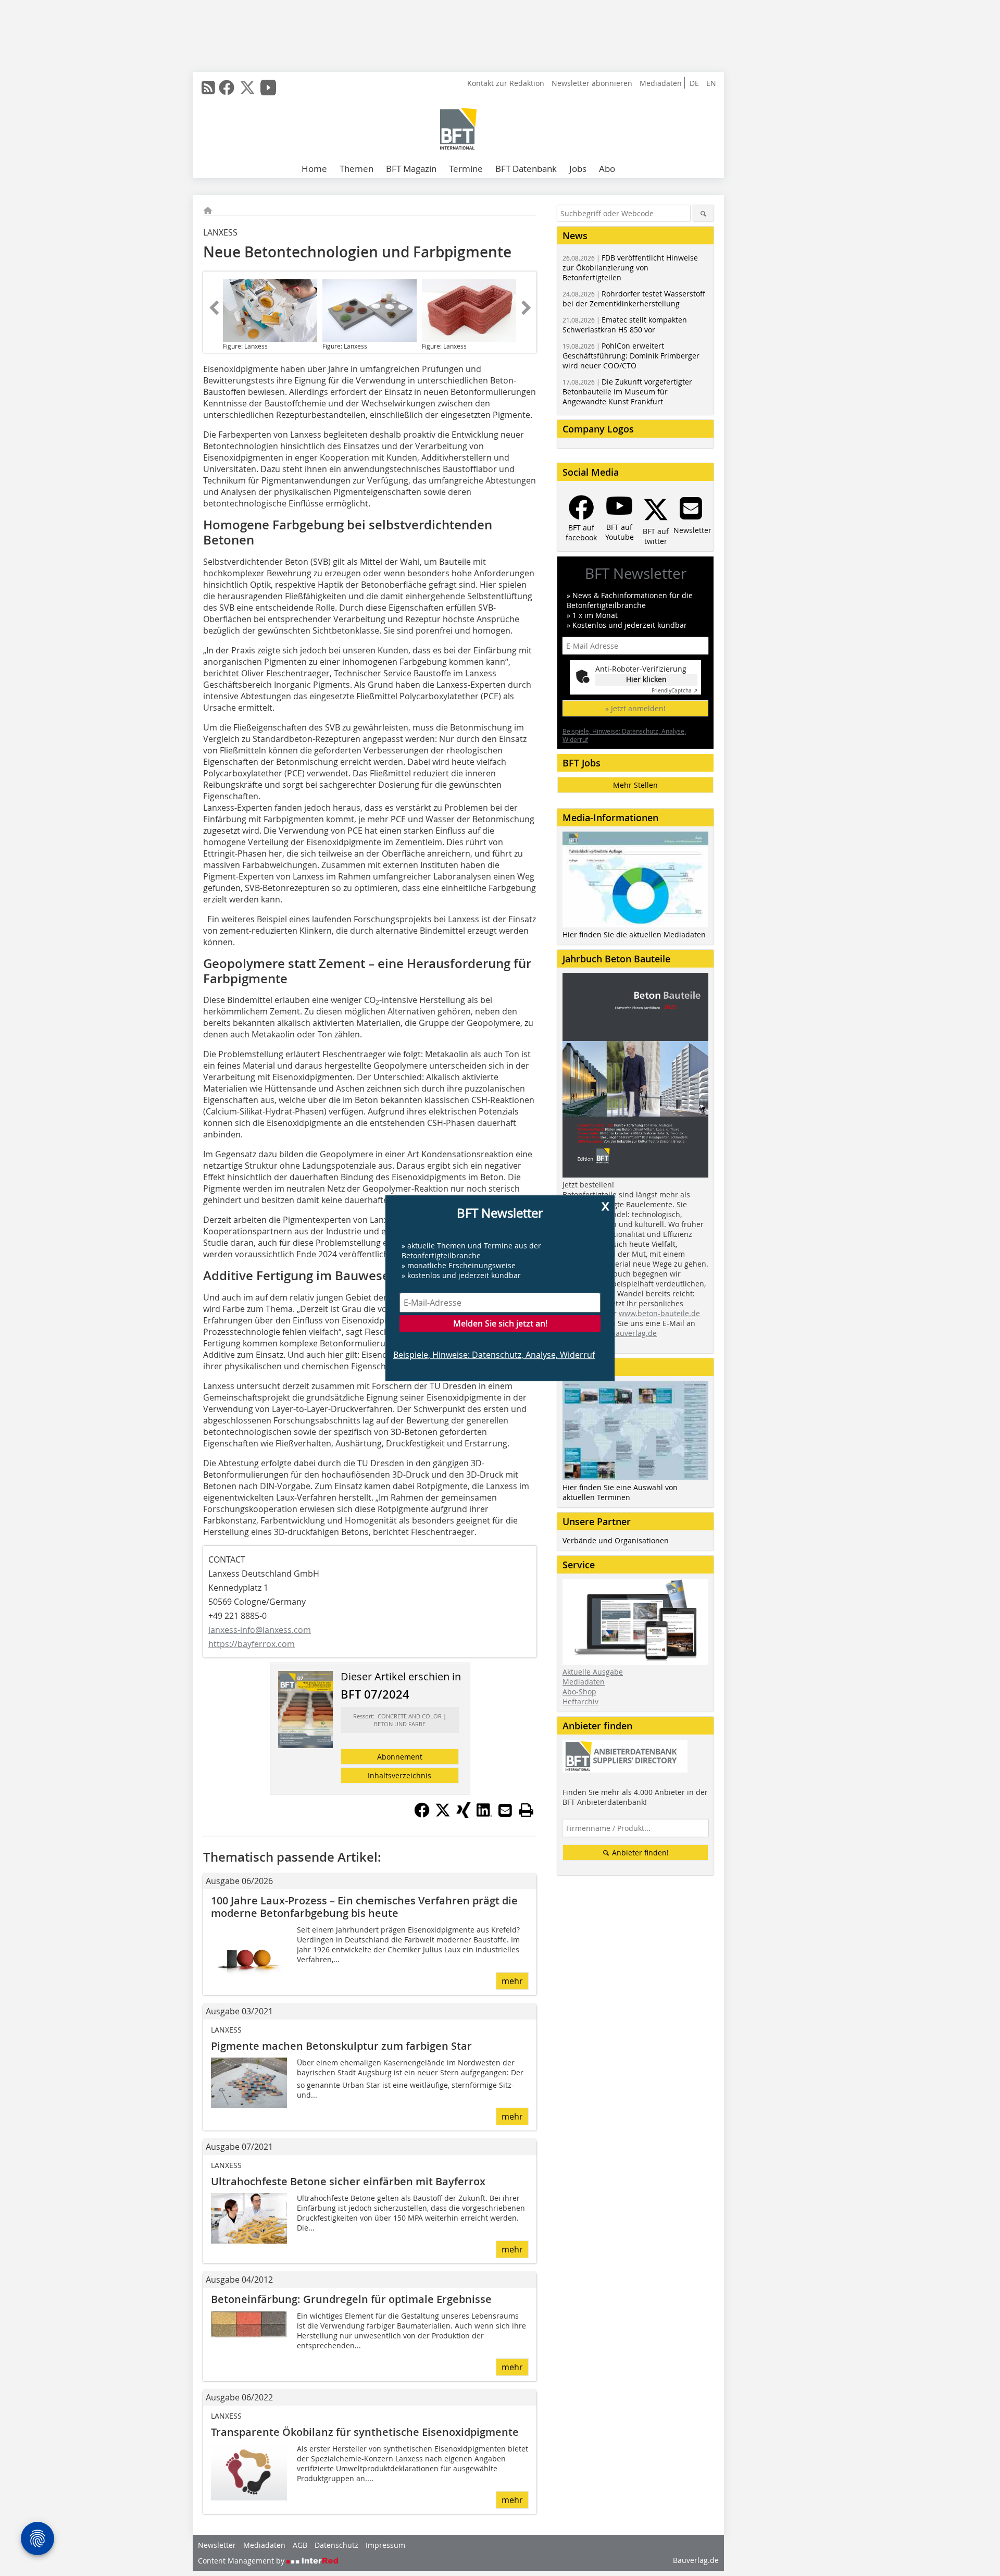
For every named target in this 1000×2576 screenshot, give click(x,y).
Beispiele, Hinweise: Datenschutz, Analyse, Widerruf (494, 1355)
